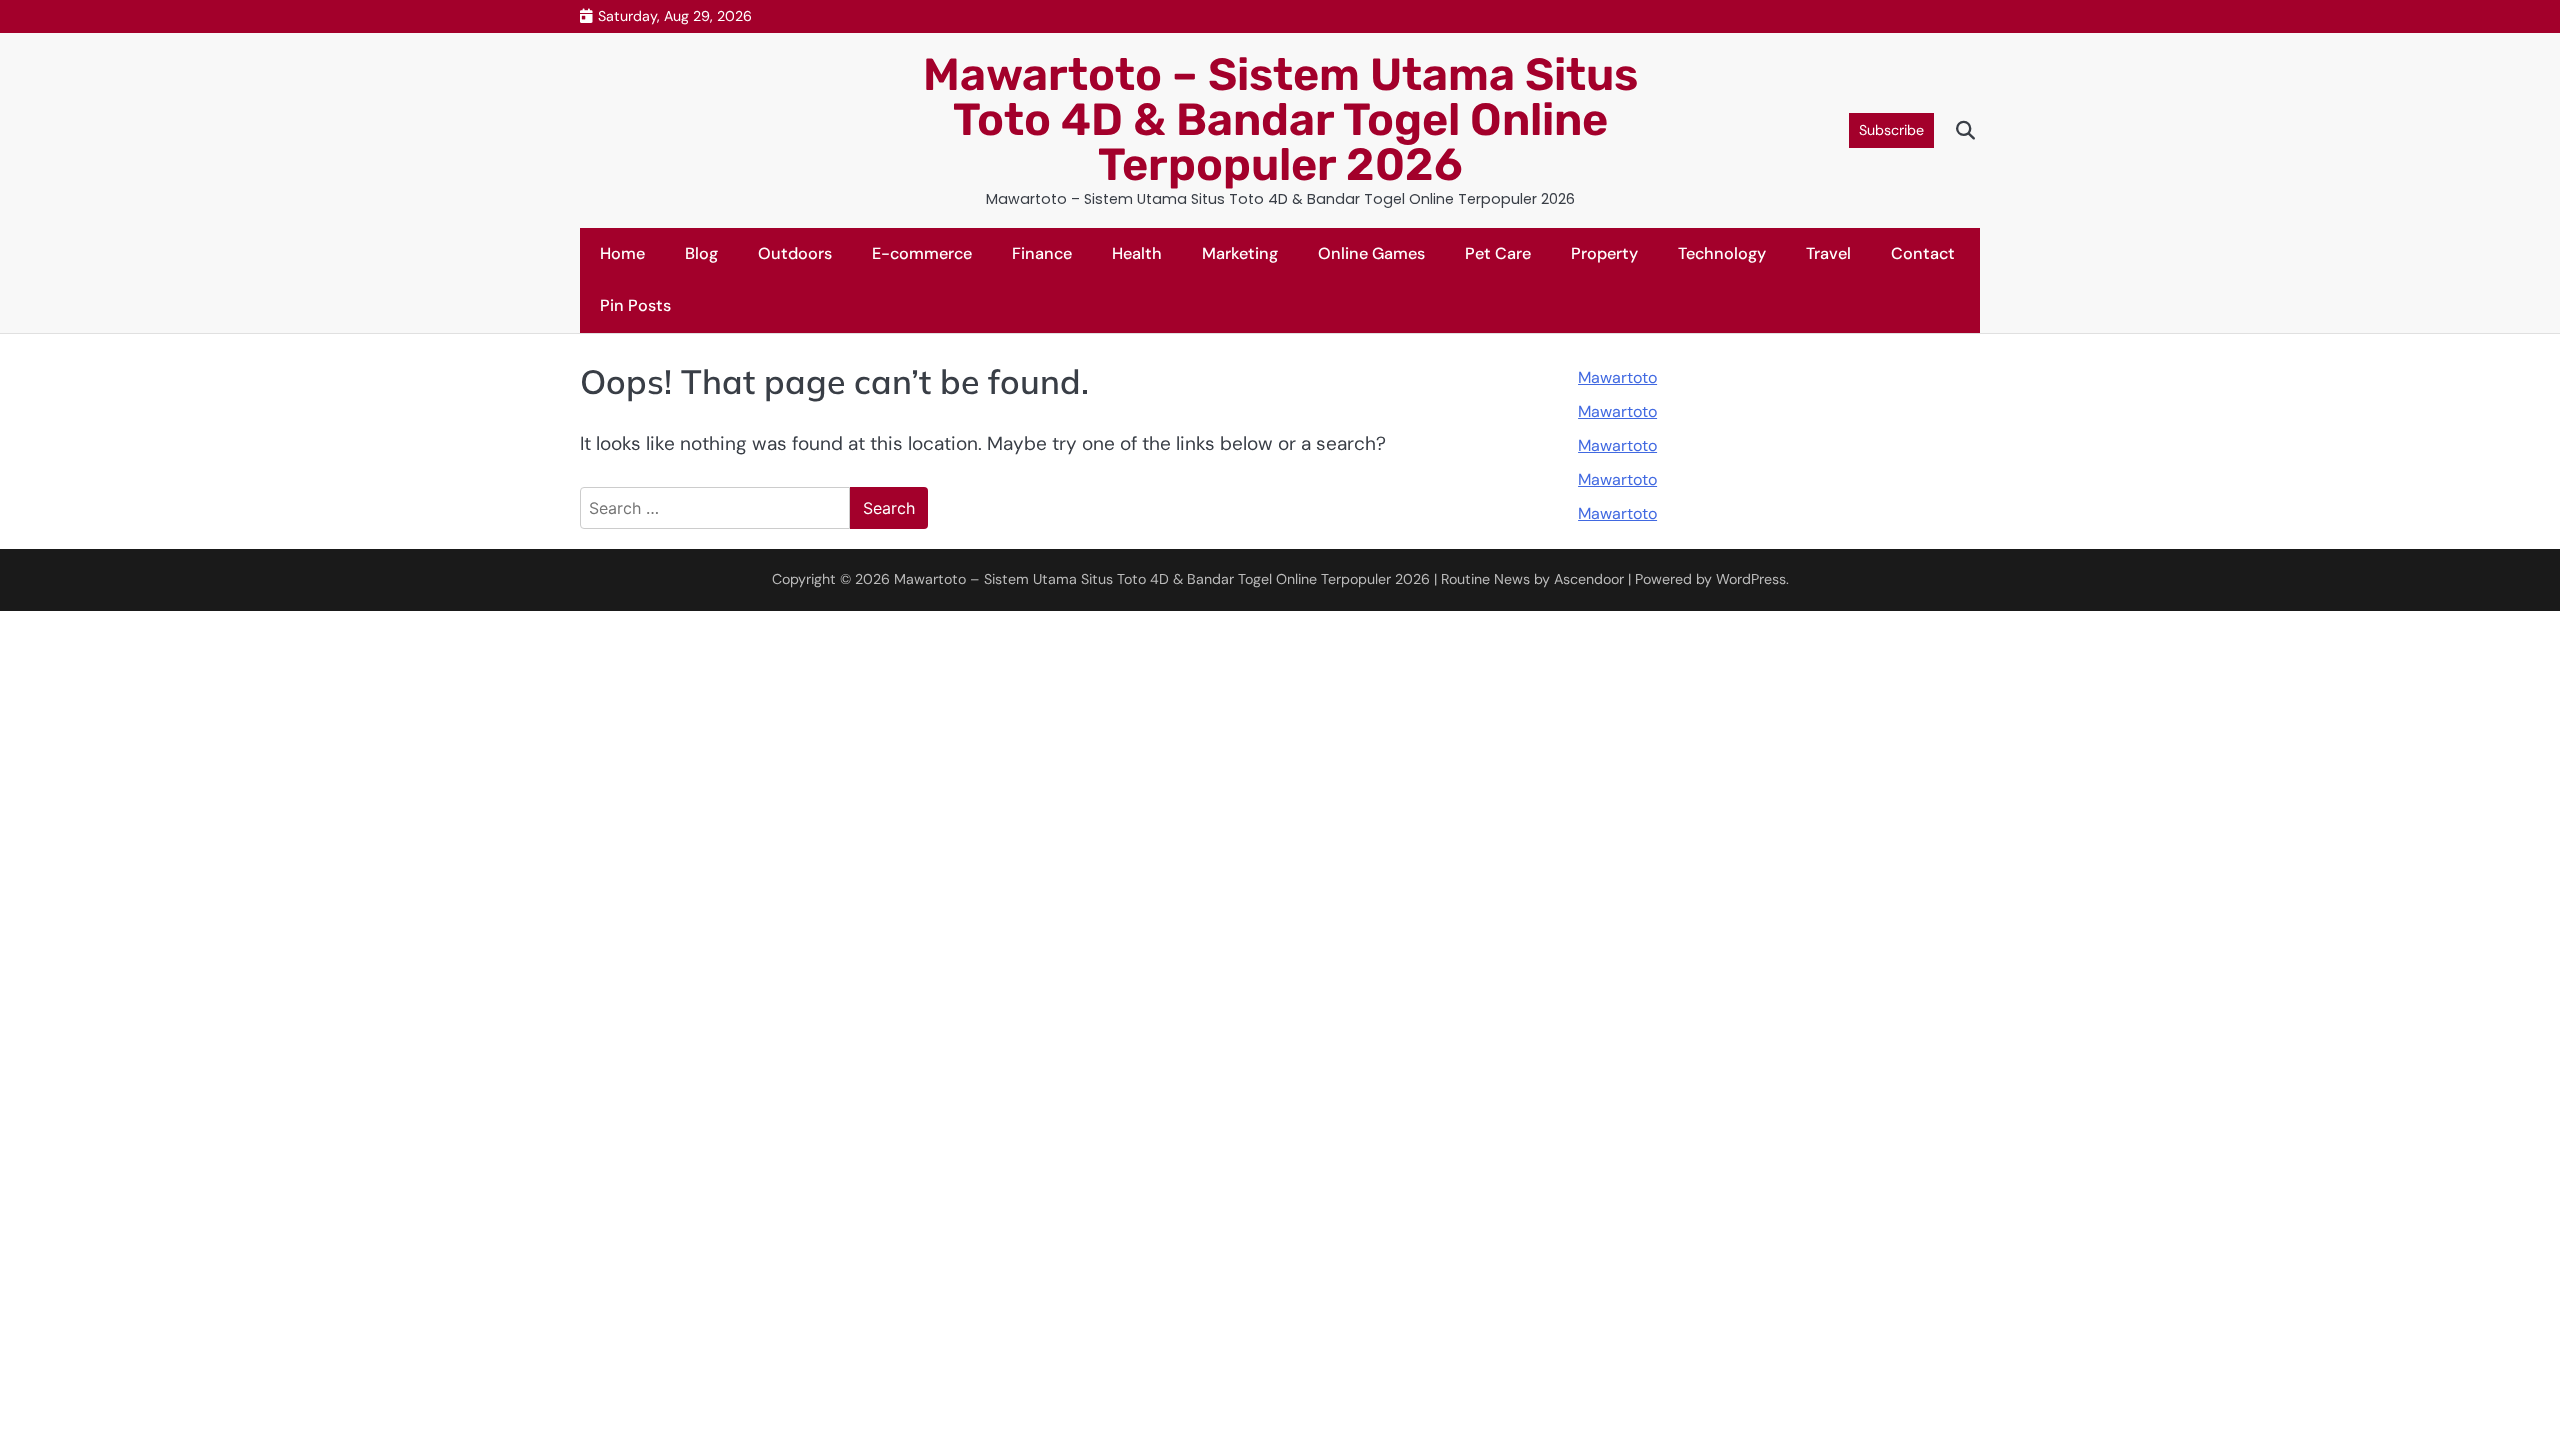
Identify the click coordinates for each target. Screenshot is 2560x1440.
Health (1137, 253)
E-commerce (922, 253)
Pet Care (1498, 253)
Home (622, 253)
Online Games (1371, 253)
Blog (701, 253)
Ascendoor (1589, 579)
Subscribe (1891, 130)
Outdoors (795, 253)
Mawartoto (1617, 377)
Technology (1722, 253)
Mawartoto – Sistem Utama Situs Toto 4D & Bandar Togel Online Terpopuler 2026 (1280, 119)
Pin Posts (635, 305)
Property (1604, 253)
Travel (1828, 253)
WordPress (1751, 579)
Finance (1042, 253)
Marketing (1240, 253)
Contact (1923, 253)
